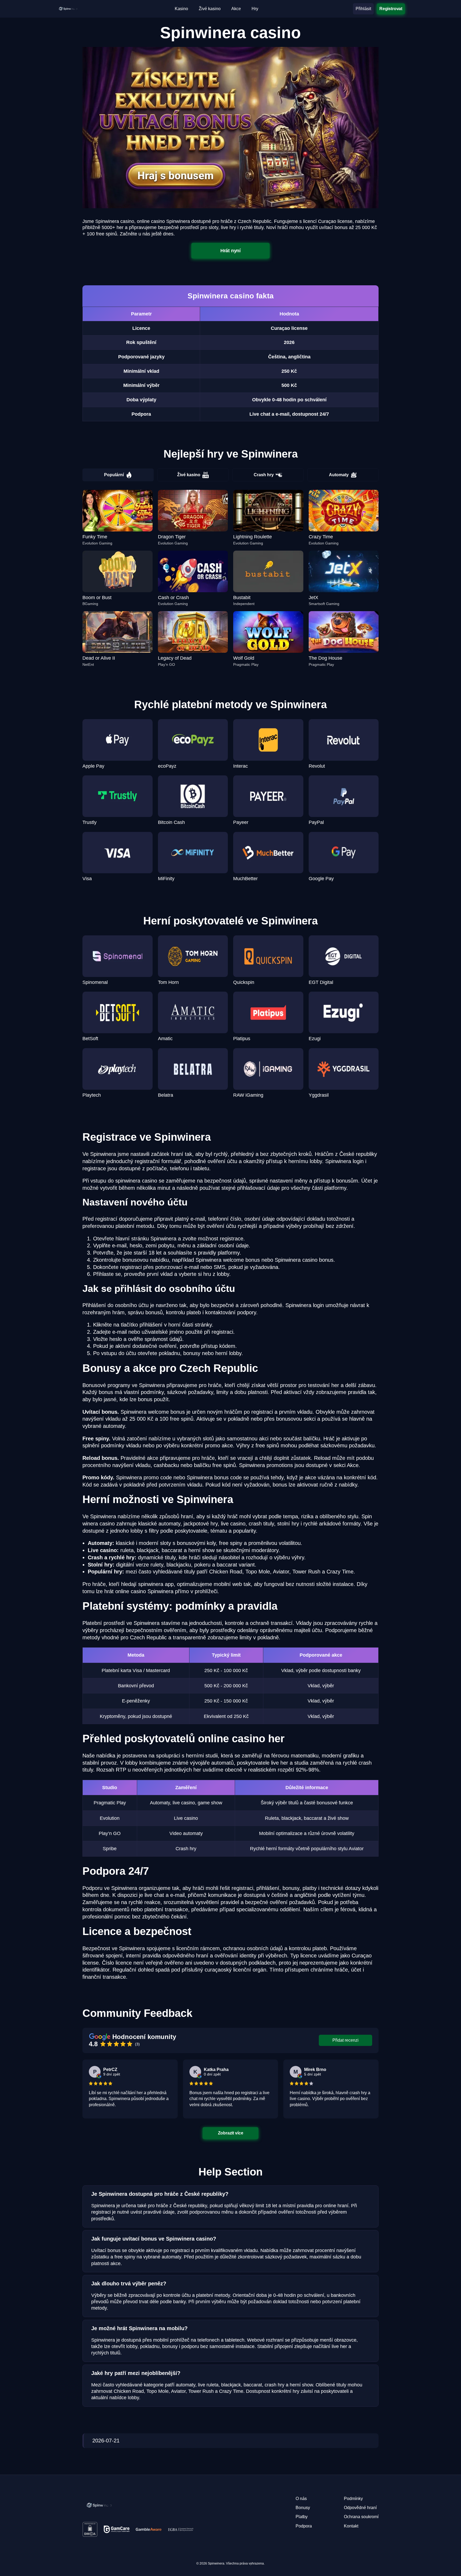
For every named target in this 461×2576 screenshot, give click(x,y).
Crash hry (264, 475)
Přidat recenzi (345, 2040)
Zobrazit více (230, 2133)
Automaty (339, 475)
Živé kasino (189, 475)
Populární (114, 475)
